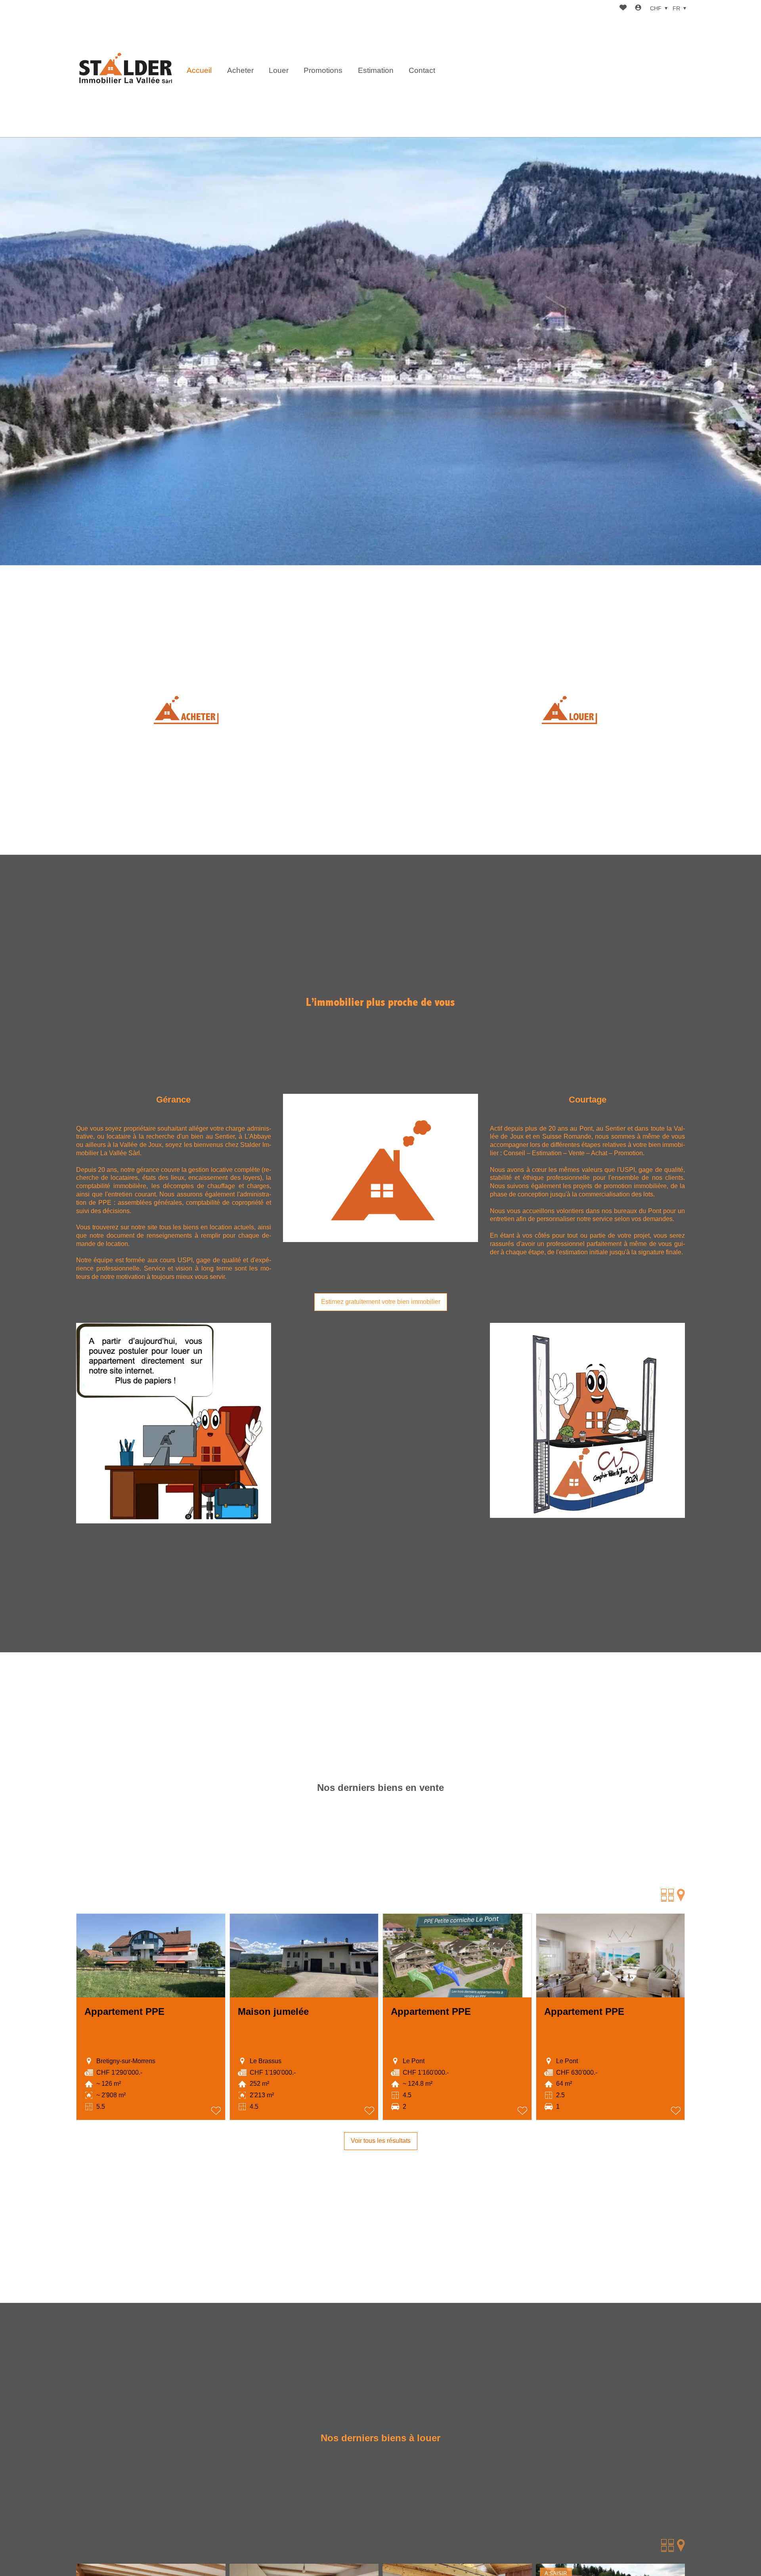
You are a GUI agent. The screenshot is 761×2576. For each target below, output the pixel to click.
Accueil (199, 70)
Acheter (240, 70)
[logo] (126, 69)
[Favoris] (623, 9)
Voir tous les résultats (381, 2141)
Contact (422, 70)
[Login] (638, 9)
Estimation (376, 70)
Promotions (323, 70)
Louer (279, 70)
